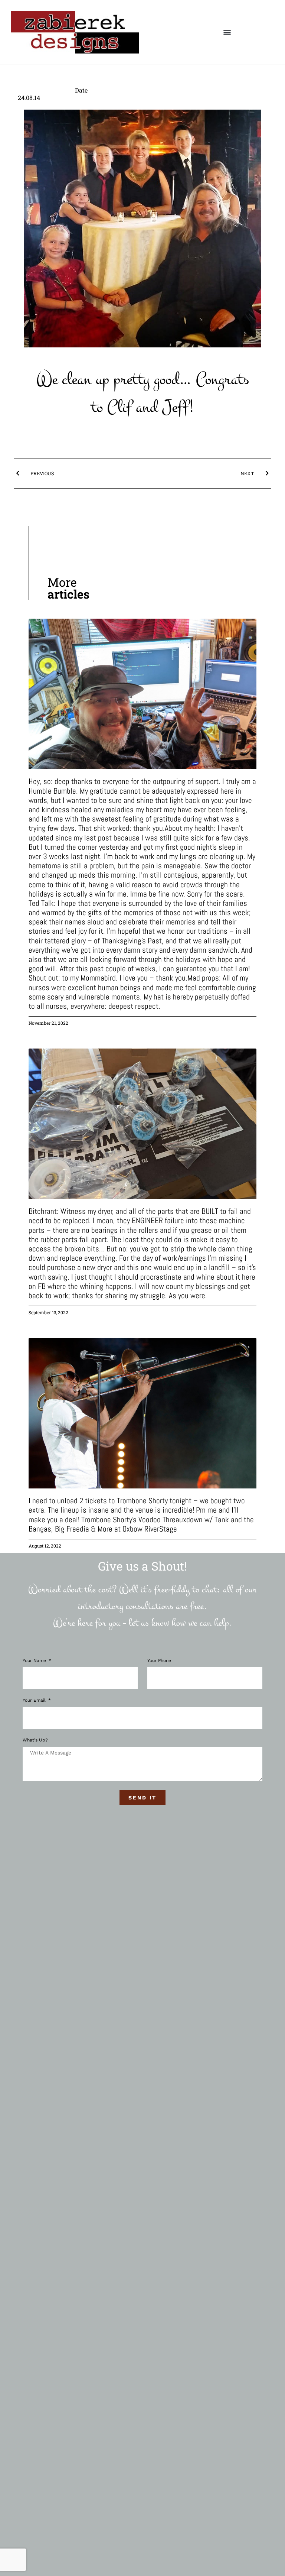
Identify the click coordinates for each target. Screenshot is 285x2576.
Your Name (35, 1661)
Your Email (35, 1700)
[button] (227, 33)
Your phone (159, 1661)
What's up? (35, 1740)
